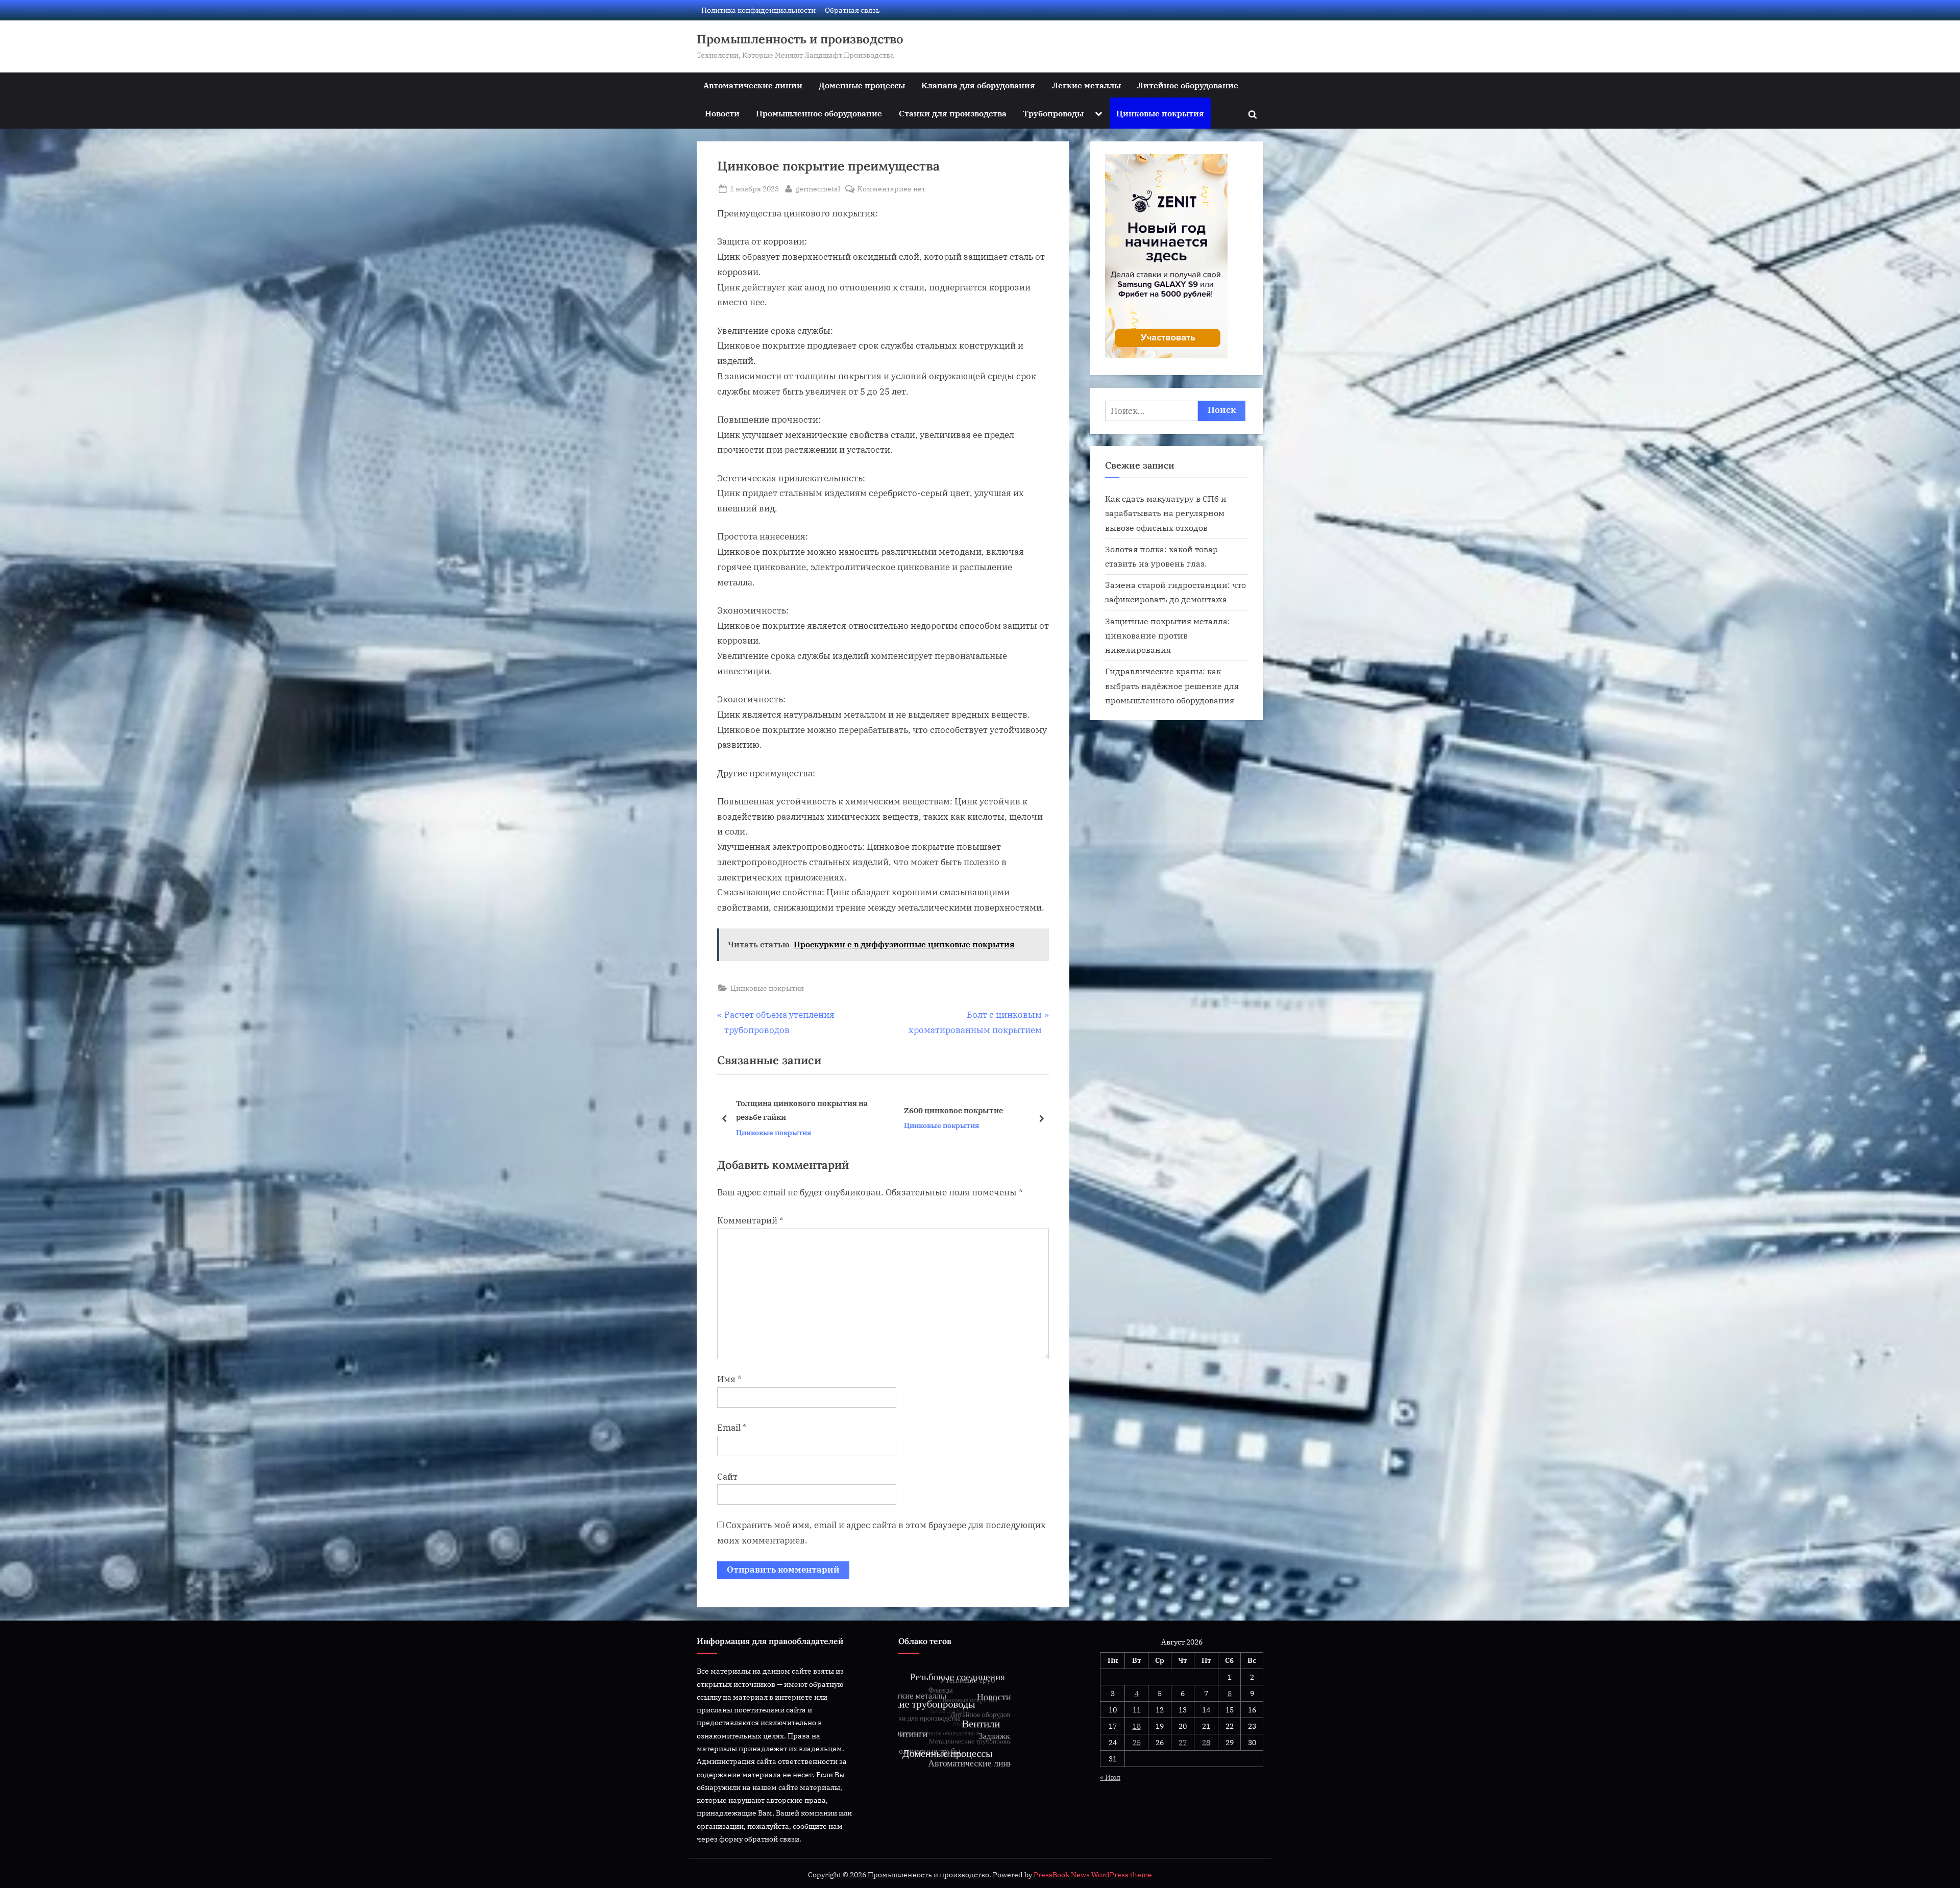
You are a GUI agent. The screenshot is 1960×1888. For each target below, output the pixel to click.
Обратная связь (852, 10)
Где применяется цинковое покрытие (957, 1110)
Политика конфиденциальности (758, 10)
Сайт (727, 1477)
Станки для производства (953, 113)
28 (1206, 1742)
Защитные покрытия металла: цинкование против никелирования (1168, 635)
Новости (722, 113)
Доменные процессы (862, 85)
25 (1137, 1742)
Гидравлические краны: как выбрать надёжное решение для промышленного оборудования (1172, 685)
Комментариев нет (891, 189)
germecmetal (818, 188)
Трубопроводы (1053, 113)
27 (1183, 1742)
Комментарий (750, 1220)
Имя (729, 1379)
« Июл (1110, 1777)
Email (732, 1428)
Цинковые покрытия (1160, 113)
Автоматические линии (753, 85)
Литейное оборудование (1188, 85)
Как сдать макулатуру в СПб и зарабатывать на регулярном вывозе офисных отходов (1166, 513)
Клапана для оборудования (978, 85)
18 (1137, 1726)
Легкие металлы (1086, 85)
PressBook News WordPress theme (1093, 1875)
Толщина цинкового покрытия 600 (805, 1110)
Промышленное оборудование (819, 113)
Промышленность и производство (800, 39)
